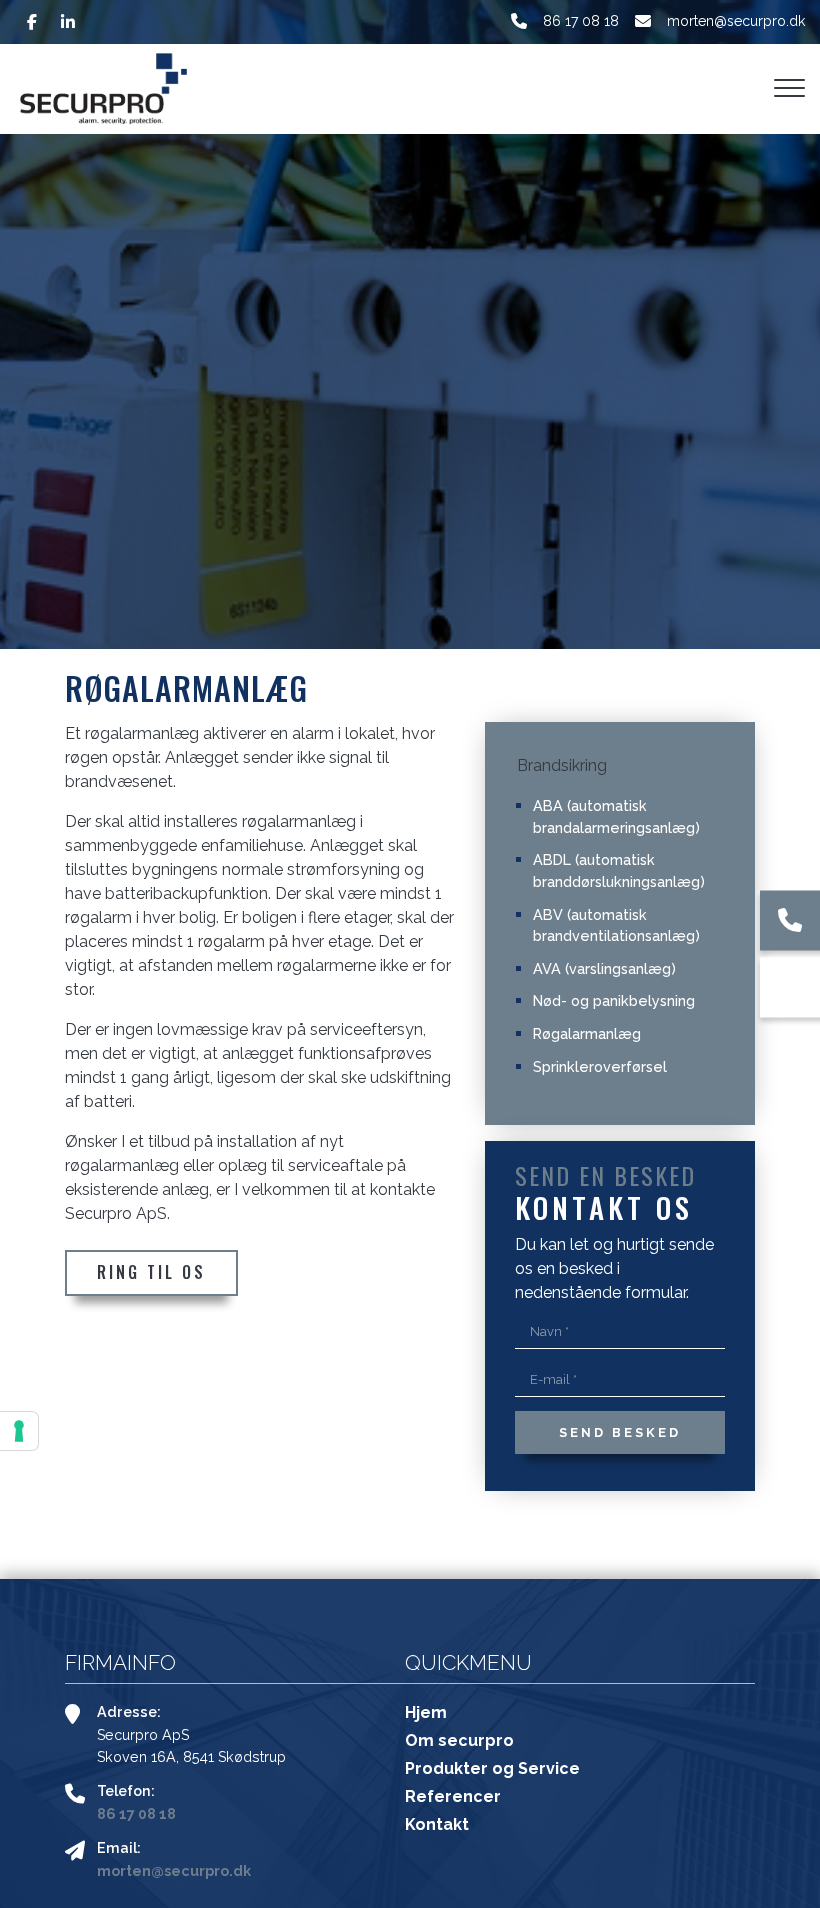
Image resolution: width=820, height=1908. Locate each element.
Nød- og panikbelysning (614, 1000)
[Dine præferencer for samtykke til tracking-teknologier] (19, 1431)
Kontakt (437, 1825)
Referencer (453, 1797)
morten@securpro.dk (736, 21)
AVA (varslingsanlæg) (604, 968)
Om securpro (459, 1741)
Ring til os (151, 1272)
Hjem (426, 1713)
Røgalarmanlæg (587, 1033)
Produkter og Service (492, 1769)
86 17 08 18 (581, 21)
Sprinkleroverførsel (600, 1066)
